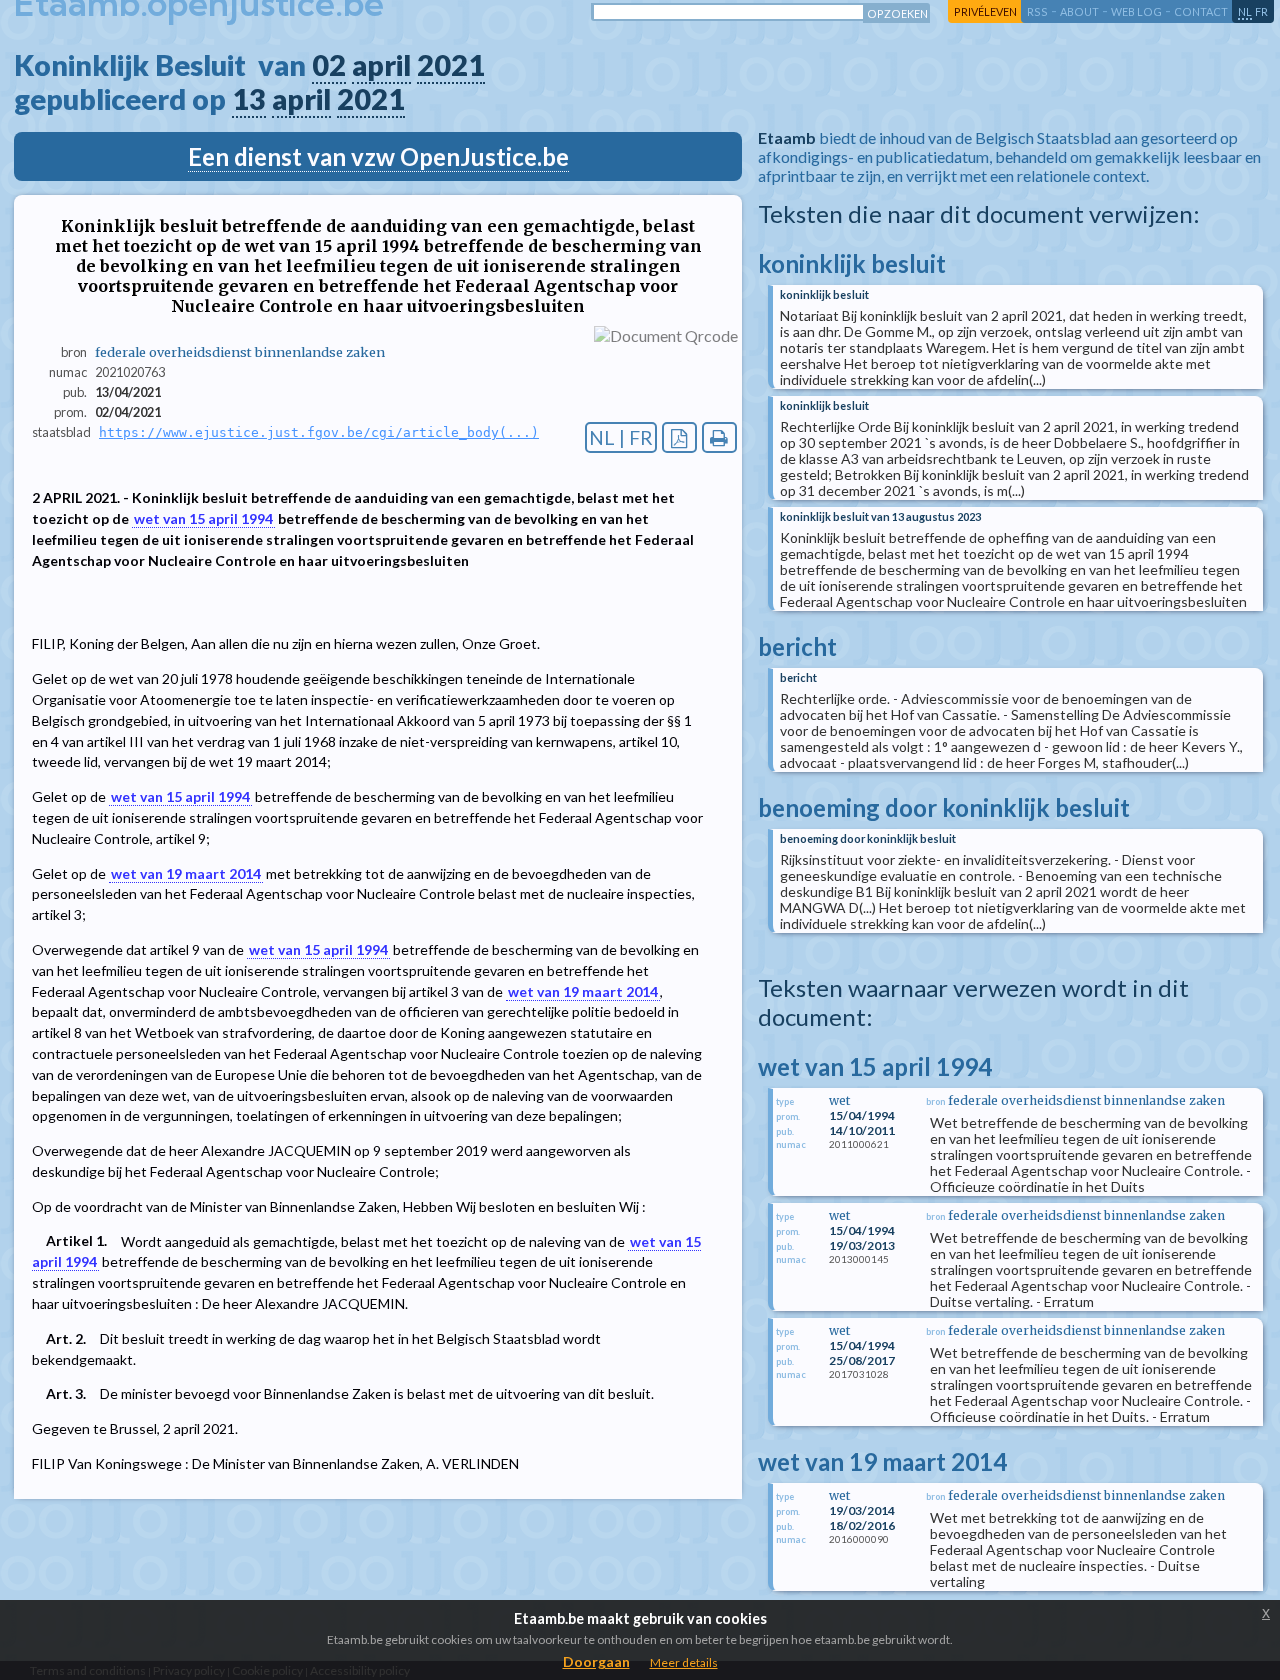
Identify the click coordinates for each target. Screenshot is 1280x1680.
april (381, 65)
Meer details (684, 1662)
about (1079, 11)
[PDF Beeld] (679, 437)
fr (1261, 11)
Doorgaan (596, 1661)
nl (1245, 11)
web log (1136, 11)
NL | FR (621, 437)
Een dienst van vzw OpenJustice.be (378, 156)
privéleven (985, 11)
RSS (1037, 11)
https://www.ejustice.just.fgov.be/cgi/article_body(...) (319, 432)
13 (249, 99)
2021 (451, 65)
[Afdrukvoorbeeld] (719, 437)
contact (1201, 11)
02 (329, 65)
